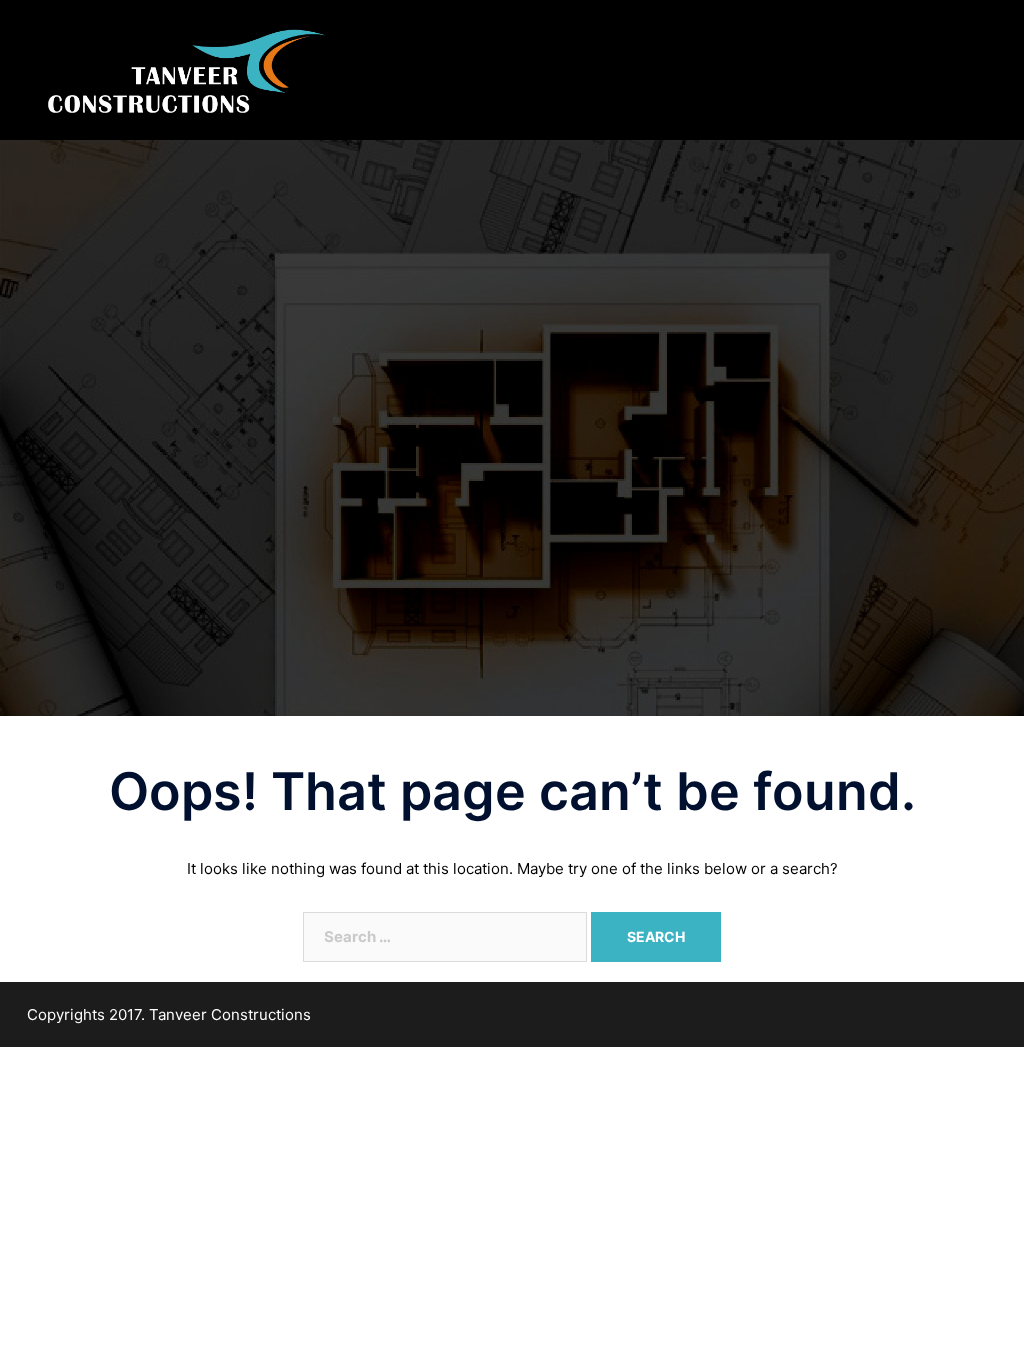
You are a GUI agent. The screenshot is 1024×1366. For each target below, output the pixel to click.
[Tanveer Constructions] (185, 68)
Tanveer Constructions (230, 1014)
